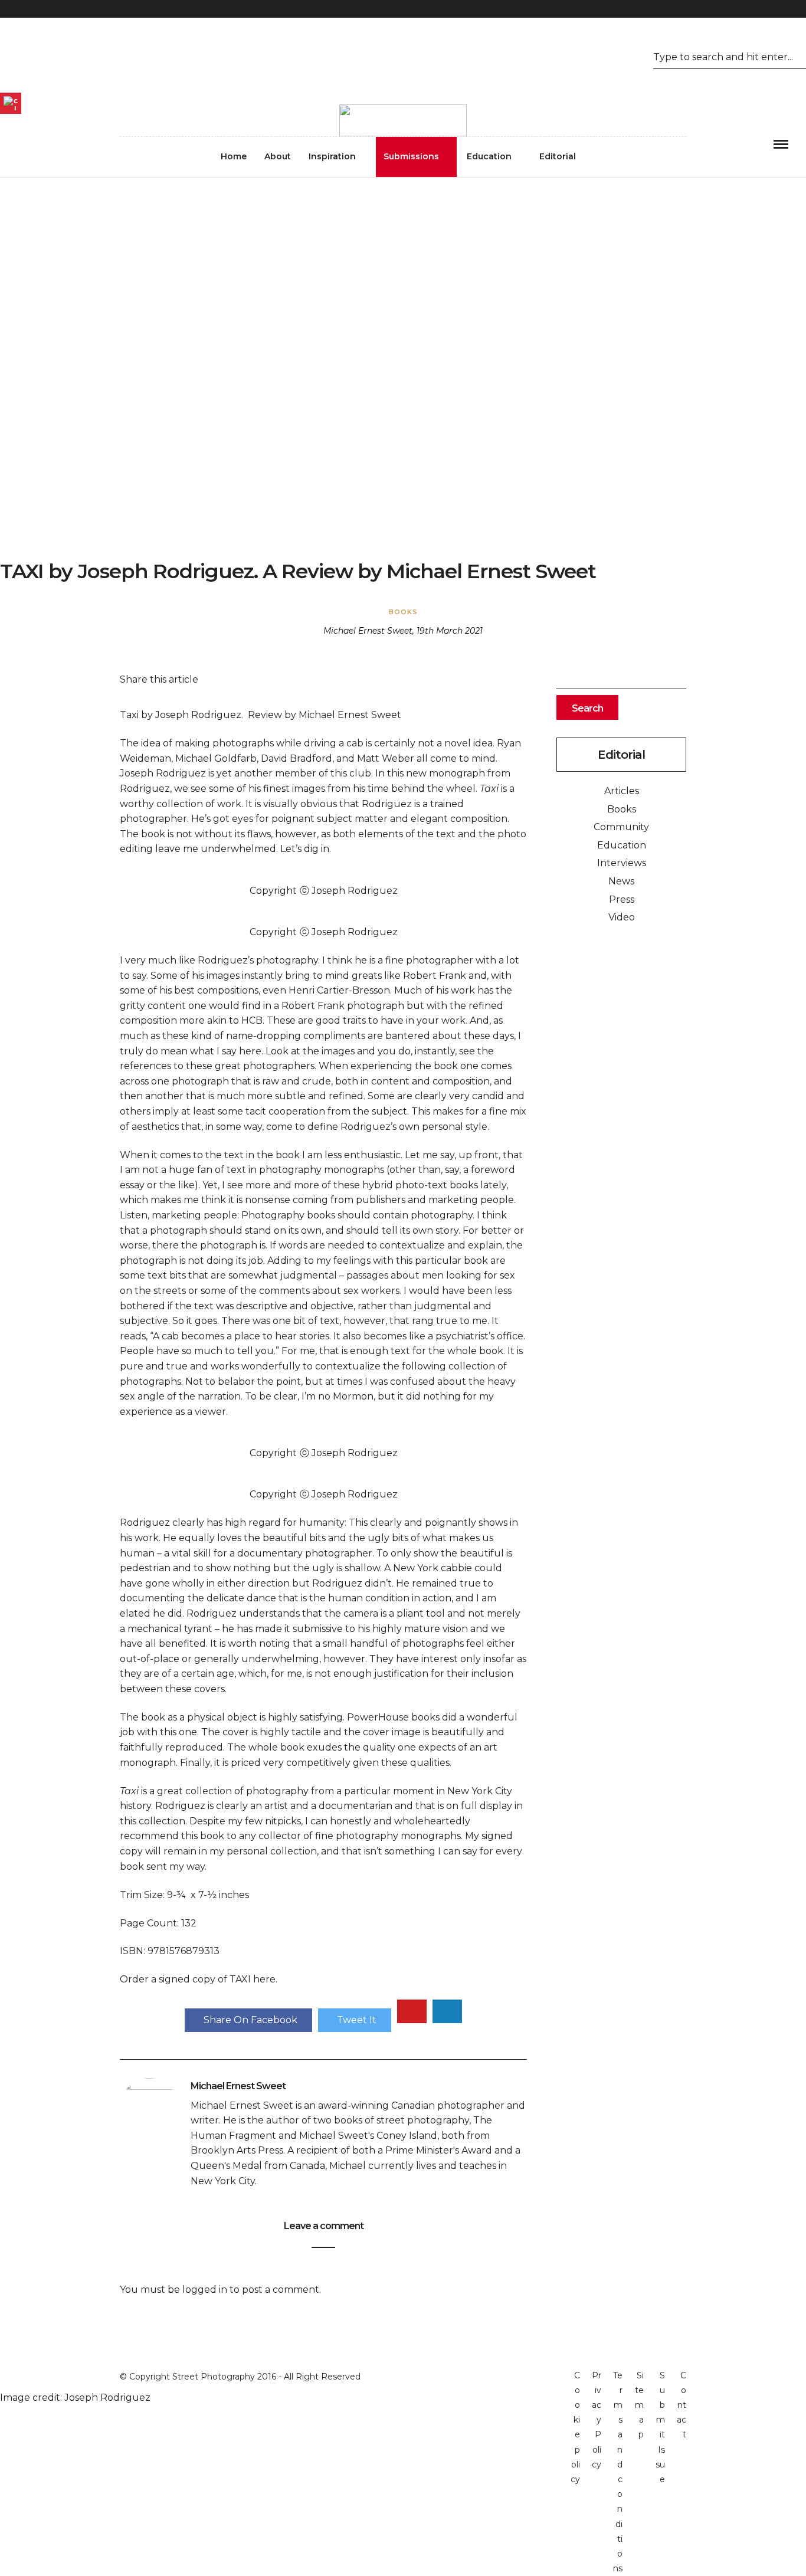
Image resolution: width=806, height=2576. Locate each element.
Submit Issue (660, 2427)
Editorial (558, 156)
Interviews (622, 863)
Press (622, 899)
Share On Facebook (250, 2020)
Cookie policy (575, 2427)
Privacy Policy (597, 2420)
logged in (205, 2290)
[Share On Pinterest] (412, 2011)
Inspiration (332, 156)
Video (622, 917)
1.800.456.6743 (774, 78)
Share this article (159, 679)
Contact (682, 2405)
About (278, 156)
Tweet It (357, 2020)
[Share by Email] (447, 2011)
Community (621, 827)
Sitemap (639, 2405)
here (264, 1979)
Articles (622, 791)
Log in (62, 54)
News (621, 881)
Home (234, 156)
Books (403, 612)
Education (489, 156)
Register (19, 54)
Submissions (411, 156)
